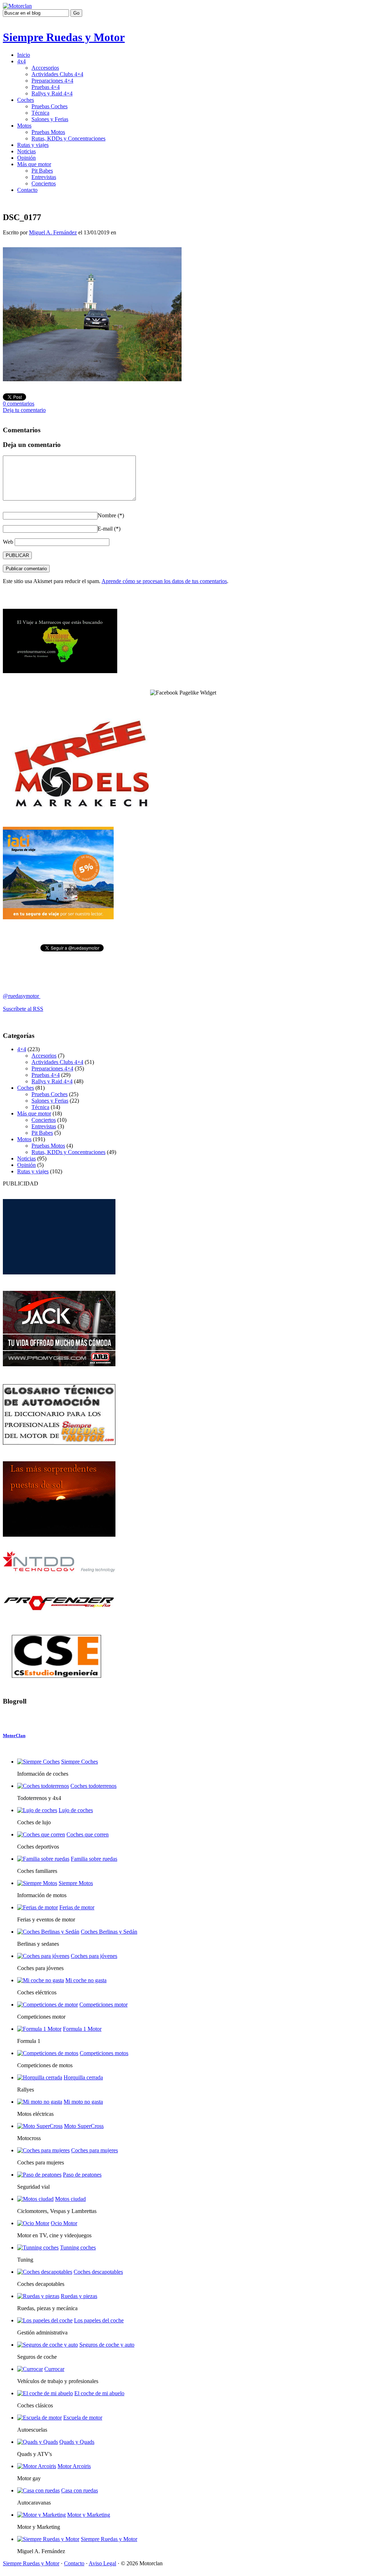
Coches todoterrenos (93, 1786)
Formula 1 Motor (82, 2029)
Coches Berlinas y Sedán (109, 1932)
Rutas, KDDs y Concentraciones (68, 138)
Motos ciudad (70, 2199)
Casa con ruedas (80, 2490)
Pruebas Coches (50, 106)
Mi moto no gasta (83, 2102)
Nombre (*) (111, 515)
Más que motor (34, 164)
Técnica (40, 113)
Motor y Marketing (89, 2515)
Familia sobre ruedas (94, 1859)
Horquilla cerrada (83, 2077)
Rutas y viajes (33, 145)
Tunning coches (78, 2247)
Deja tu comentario (24, 410)
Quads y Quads (77, 2442)
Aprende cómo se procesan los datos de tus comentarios (164, 581)
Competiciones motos (104, 2053)
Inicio (24, 55)
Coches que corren (88, 1834)
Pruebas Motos (48, 132)
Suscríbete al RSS (23, 1009)
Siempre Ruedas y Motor (64, 37)
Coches (26, 100)
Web (8, 542)
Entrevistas (44, 177)
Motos (24, 126)
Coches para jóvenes (94, 1956)
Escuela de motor (83, 2418)
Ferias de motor (77, 1907)
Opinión (26, 158)
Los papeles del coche (99, 2320)
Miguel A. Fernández (53, 232)
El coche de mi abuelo (99, 2393)
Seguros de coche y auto (107, 2345)
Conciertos (44, 183)
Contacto (27, 190)
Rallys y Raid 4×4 (52, 93)
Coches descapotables (98, 2272)
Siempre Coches (80, 1762)
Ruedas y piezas (79, 2296)
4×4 (22, 1049)
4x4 (21, 61)
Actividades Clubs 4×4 (57, 74)
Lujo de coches (76, 1810)
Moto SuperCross (84, 2126)
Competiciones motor (103, 2005)
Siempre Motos (76, 1883)
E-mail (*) (109, 529)
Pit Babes (42, 171)
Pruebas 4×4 (46, 87)
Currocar (54, 2369)
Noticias (26, 151)
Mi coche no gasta (86, 1980)
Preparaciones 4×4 (52, 81)
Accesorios (44, 1056)
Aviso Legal (102, 2563)
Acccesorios (45, 68)
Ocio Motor (64, 2223)
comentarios (19, 404)
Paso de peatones (82, 2175)
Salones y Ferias (50, 119)
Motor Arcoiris (74, 2466)
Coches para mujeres (95, 2150)
